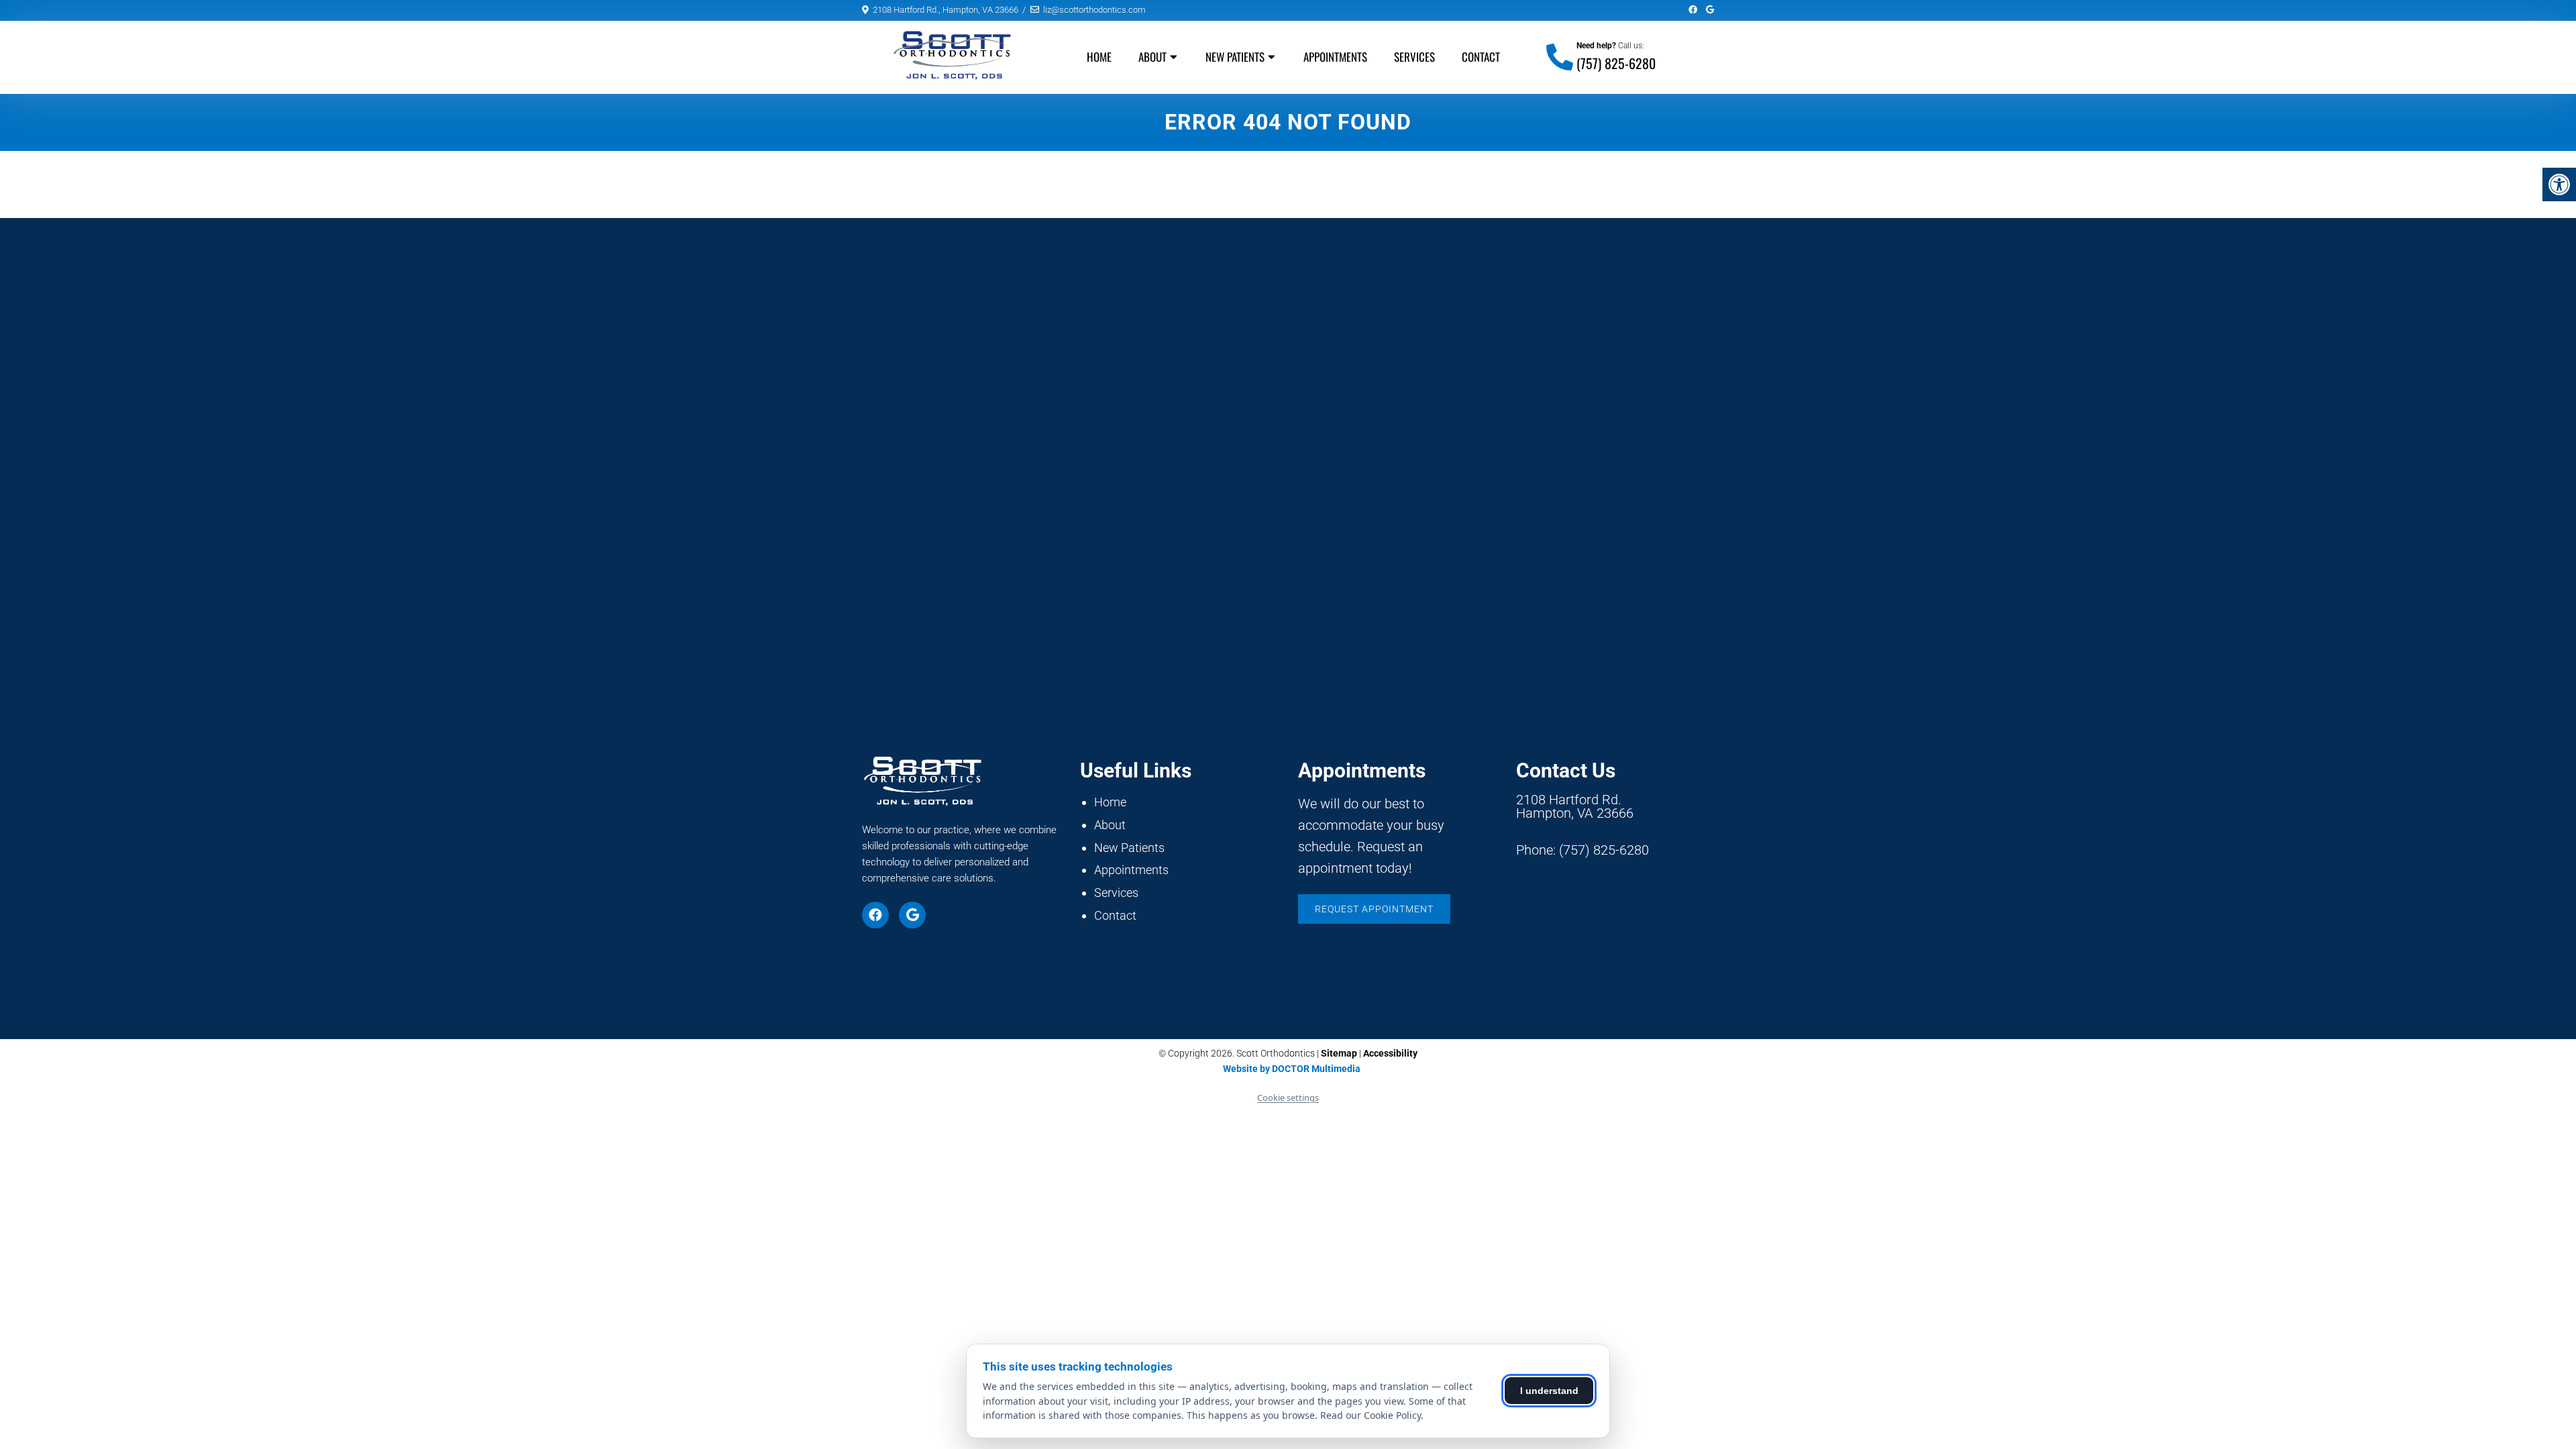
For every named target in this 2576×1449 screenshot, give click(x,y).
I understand (1549, 1391)
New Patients (1235, 57)
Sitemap (1339, 1053)
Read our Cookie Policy (1371, 1415)
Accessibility (1390, 1053)
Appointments (1335, 57)
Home (1099, 57)
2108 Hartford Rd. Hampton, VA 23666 (1575, 806)
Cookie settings (1288, 1097)
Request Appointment (1374, 909)
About (1152, 57)
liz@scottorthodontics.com (1094, 10)
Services (1414, 57)
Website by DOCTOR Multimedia (1292, 1069)
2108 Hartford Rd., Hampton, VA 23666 (946, 10)
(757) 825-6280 (1616, 63)
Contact (1481, 57)
